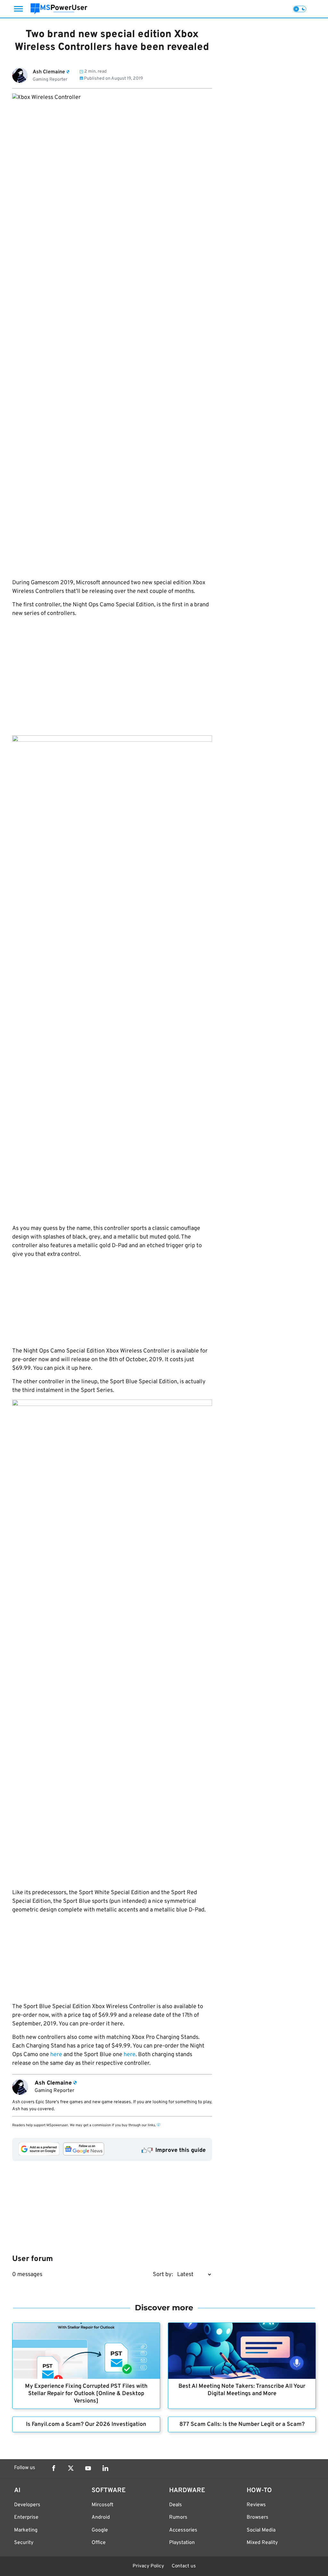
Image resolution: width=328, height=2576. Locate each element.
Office (99, 2543)
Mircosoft (102, 2505)
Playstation (182, 2543)
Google (100, 2530)
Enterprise (26, 2517)
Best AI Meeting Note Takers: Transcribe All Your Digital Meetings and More (242, 2390)
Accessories (183, 2530)
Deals (176, 2505)
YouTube (88, 2468)
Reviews (256, 2505)
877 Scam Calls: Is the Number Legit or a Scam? (242, 2424)
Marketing (26, 2530)
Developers (27, 2505)
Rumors (178, 2517)
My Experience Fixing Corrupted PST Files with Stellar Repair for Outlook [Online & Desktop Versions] (86, 2394)
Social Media (261, 2530)
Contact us (184, 2566)
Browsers (258, 2517)
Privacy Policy (148, 2566)
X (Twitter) (71, 2468)
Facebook (53, 2468)
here (56, 2055)
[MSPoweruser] (59, 9)
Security (24, 2543)
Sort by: (163, 2275)
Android (101, 2517)
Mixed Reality (262, 2543)
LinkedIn (105, 2468)
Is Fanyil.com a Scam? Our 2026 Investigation (86, 2424)
